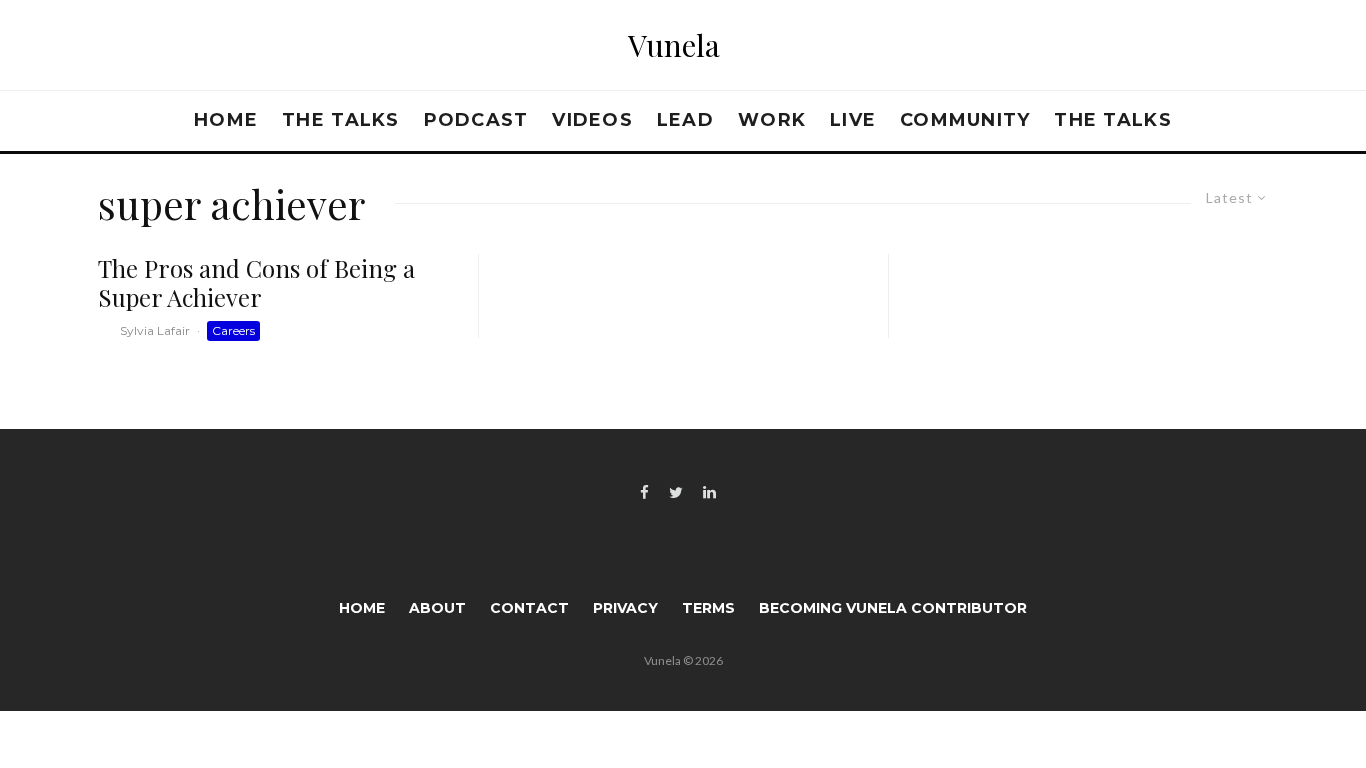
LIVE (853, 120)
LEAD (685, 120)
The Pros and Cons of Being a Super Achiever (256, 283)
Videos (592, 120)
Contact (529, 608)
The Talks (340, 120)
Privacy (625, 608)
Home (226, 120)
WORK (772, 120)
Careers (233, 330)
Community (965, 120)
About (437, 608)
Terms (708, 608)
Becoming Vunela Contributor (893, 608)
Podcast (476, 120)
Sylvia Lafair (155, 330)
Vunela (674, 45)
